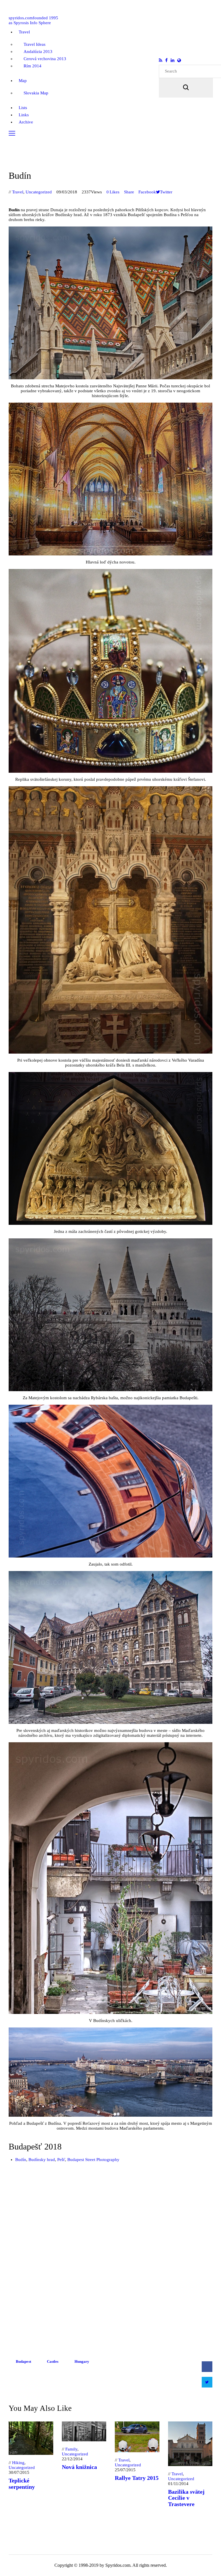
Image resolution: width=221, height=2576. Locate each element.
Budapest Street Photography (93, 2160)
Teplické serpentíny (22, 2484)
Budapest (23, 2361)
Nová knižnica (79, 2467)
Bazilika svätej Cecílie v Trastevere (186, 2498)
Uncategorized (39, 192)
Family (71, 2449)
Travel (18, 192)
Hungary (82, 2361)
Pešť (61, 2160)
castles (53, 2361)
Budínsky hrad (42, 2160)
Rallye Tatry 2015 (137, 2478)
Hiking (18, 2463)
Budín (21, 2160)
